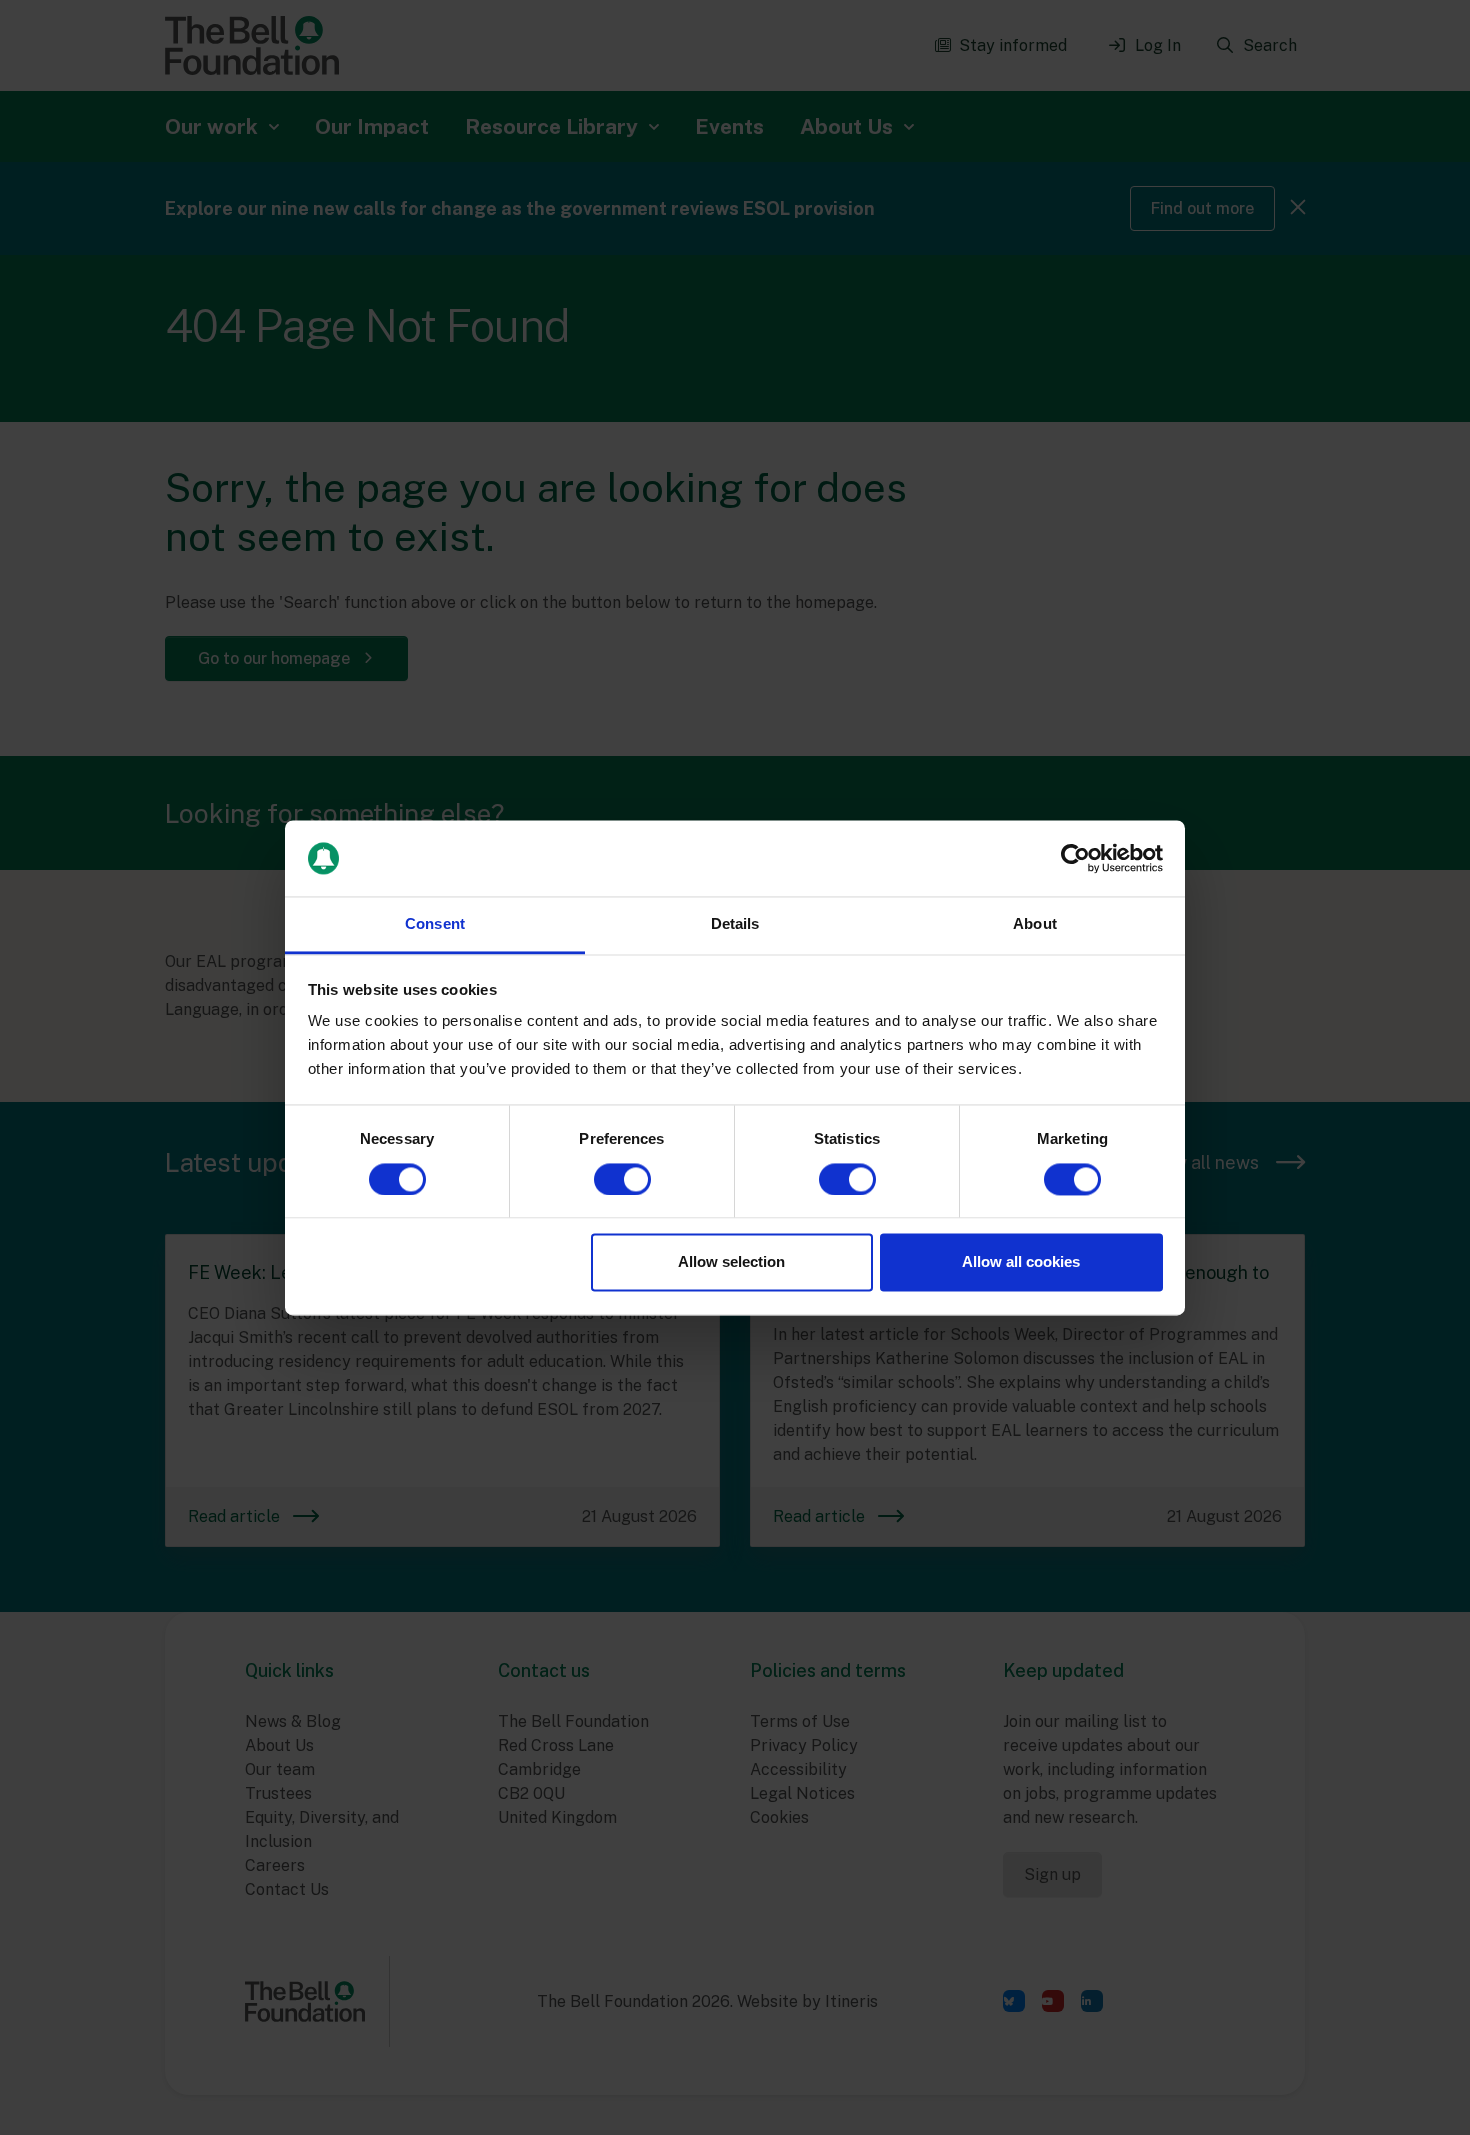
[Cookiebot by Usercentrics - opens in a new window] (1075, 858)
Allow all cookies (1021, 1262)
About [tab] (1035, 924)
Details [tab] (735, 924)
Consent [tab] (435, 924)
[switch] (622, 1179)
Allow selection (731, 1262)
